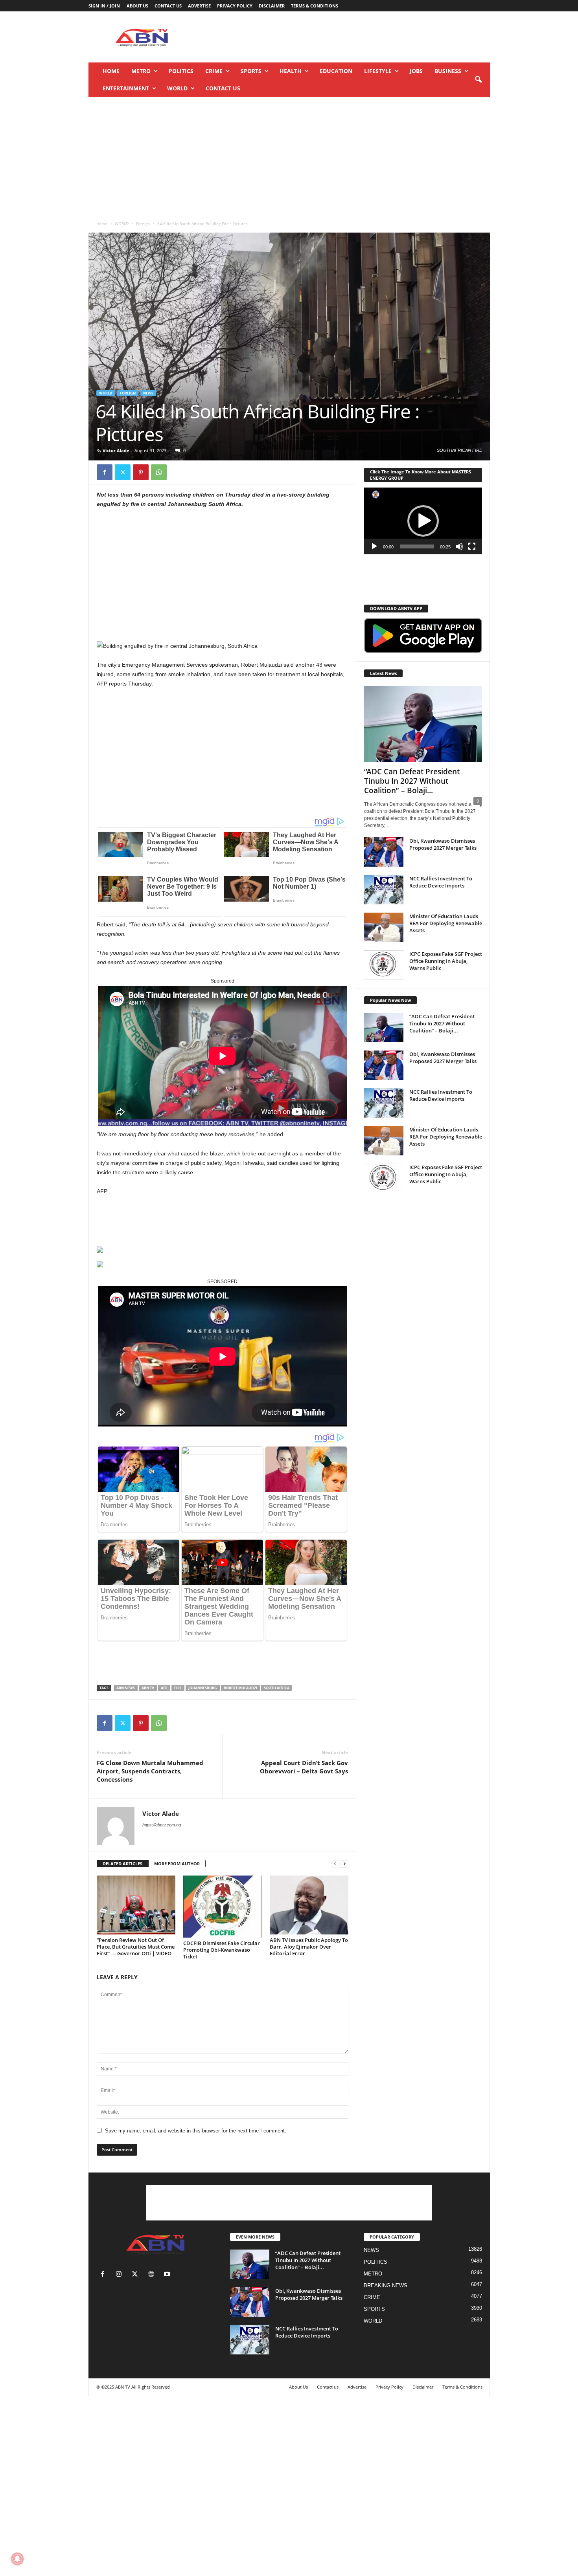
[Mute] (459, 546)
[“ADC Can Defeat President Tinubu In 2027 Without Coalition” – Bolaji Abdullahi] (423, 724)
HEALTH (291, 71)
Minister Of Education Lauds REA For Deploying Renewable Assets (446, 923)
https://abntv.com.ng (162, 1825)
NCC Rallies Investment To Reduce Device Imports (441, 882)
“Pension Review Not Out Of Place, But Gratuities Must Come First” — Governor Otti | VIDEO (136, 1947)
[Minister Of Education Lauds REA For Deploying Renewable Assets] (384, 927)
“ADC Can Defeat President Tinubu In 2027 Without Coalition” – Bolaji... (412, 781)
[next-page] (344, 1864)
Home (111, 71)
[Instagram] (121, 2275)
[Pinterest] (141, 472)
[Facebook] (105, 472)
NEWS (148, 393)
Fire (178, 1688)
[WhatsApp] (159, 472)
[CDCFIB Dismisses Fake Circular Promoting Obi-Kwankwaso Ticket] (223, 1907)
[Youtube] (168, 2275)
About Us (137, 6)
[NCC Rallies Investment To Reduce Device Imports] (384, 890)
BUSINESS (448, 71)
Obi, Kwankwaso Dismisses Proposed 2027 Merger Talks (443, 844)
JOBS (416, 71)
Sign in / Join (104, 6)
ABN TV (148, 1688)
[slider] (417, 546)
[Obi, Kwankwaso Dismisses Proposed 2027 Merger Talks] (384, 852)
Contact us (168, 6)
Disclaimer (272, 6)
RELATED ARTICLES (123, 1864)
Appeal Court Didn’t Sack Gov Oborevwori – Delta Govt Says (304, 1767)
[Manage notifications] (17, 2559)
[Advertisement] (347, 37)
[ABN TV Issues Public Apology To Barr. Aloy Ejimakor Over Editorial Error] (309, 1905)
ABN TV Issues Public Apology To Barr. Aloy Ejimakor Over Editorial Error (309, 1947)
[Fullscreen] (472, 546)
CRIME (214, 71)
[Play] (374, 546)
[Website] (153, 2275)
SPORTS (251, 71)
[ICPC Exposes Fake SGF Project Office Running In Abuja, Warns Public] (384, 965)
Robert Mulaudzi (240, 1688)
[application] (423, 521)
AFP (164, 1688)
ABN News (126, 1688)
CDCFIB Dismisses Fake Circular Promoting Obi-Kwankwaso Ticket (222, 1950)
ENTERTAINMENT (126, 88)
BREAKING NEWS (386, 2285)
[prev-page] (335, 1864)
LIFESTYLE (378, 71)
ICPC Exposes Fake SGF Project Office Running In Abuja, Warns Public (446, 961)
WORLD (177, 88)
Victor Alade (116, 450)
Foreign (143, 224)
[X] (123, 472)
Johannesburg (203, 1688)
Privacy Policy (235, 6)
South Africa (277, 1688)
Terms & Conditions (315, 6)
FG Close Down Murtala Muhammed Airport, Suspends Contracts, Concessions (150, 1771)
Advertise (199, 6)
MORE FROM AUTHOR (177, 1864)
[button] (478, 80)
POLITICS (181, 71)
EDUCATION (336, 71)
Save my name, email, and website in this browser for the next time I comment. (196, 2131)
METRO (141, 71)
